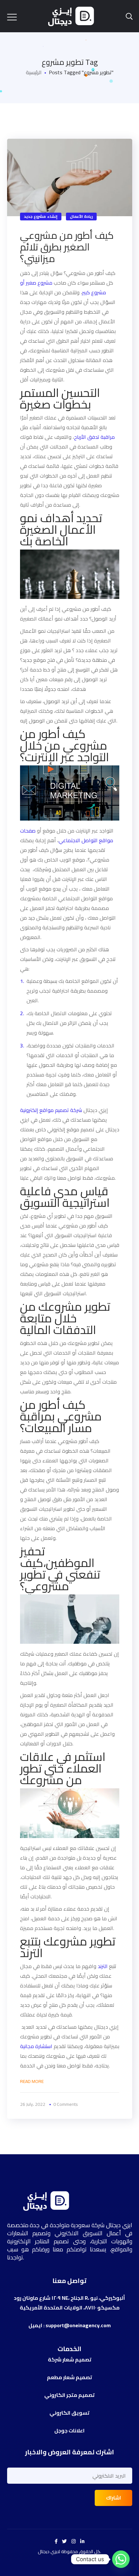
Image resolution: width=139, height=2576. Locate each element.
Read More (32, 2081)
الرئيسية (34, 72)
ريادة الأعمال (81, 216)
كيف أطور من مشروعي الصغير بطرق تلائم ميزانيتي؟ (67, 247)
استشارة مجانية (37, 2046)
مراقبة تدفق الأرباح (94, 437)
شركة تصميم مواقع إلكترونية (51, 1110)
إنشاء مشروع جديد (41, 216)
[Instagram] (74, 2541)
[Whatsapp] (121, 2559)
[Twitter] (64, 2541)
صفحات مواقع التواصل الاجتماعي (67, 835)
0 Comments (66, 2104)
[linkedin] (82, 2541)
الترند (103, 1966)
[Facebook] (56, 2541)
